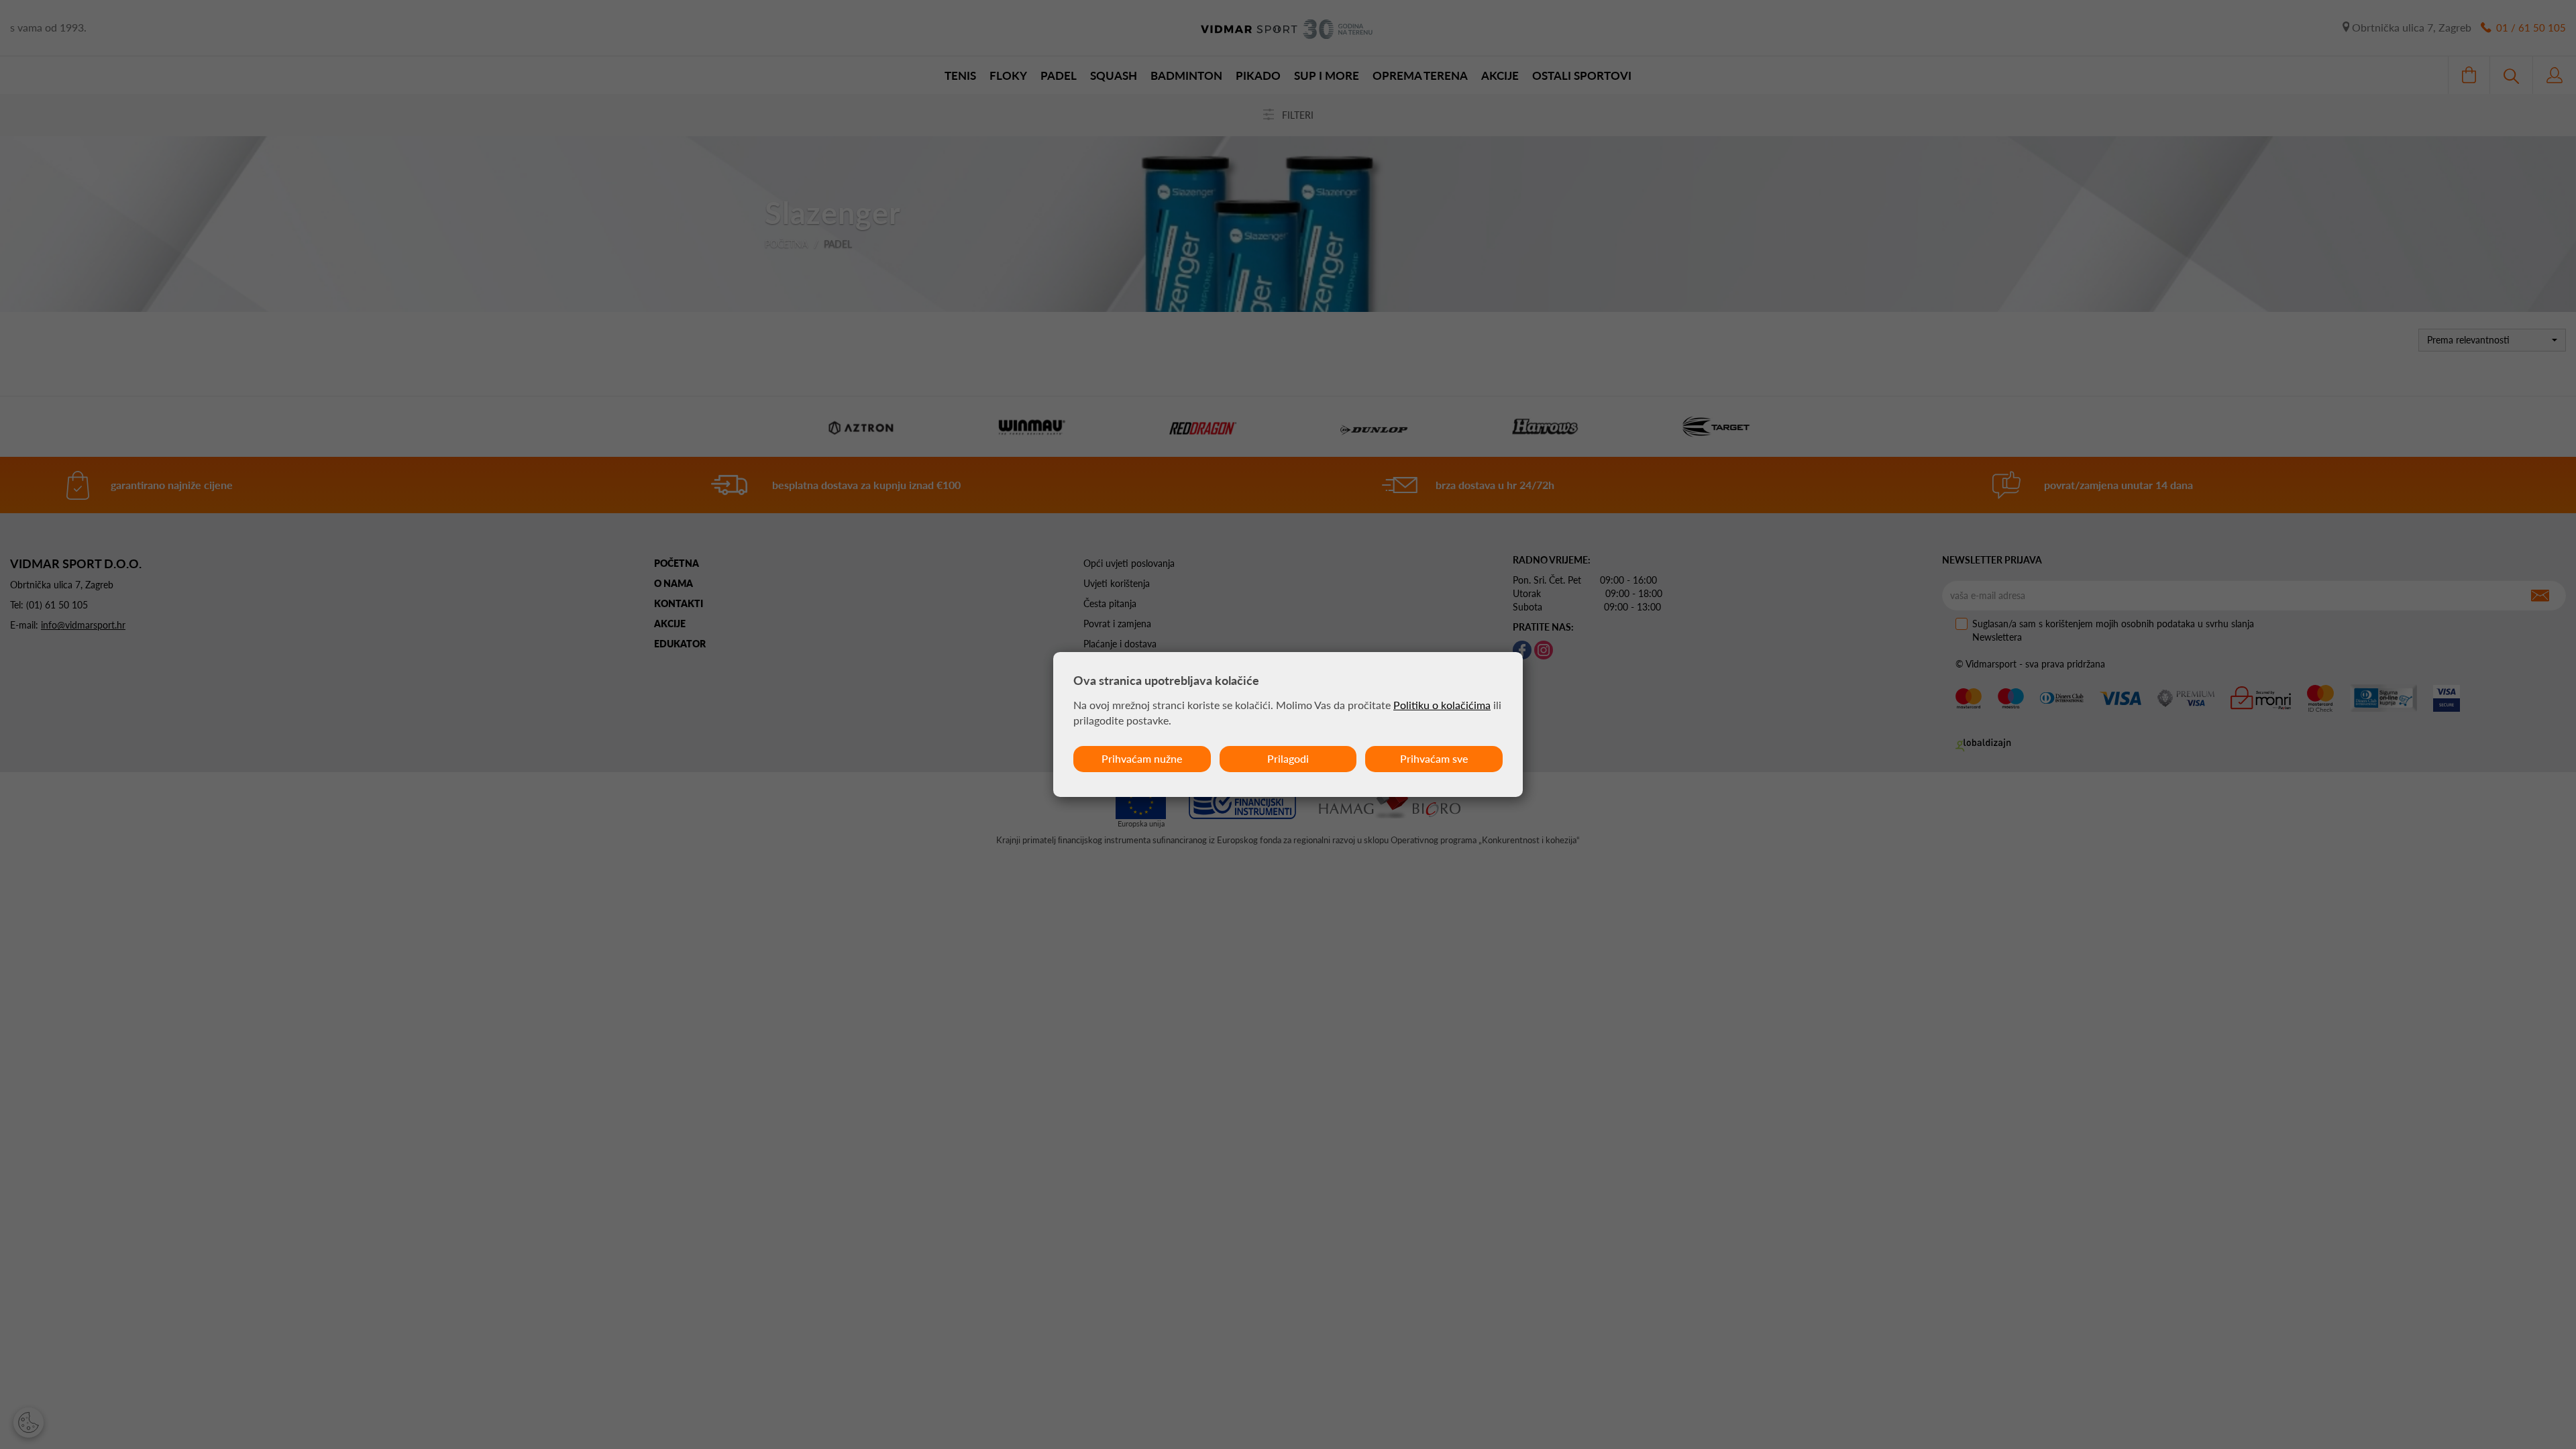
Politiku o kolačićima (1442, 705)
